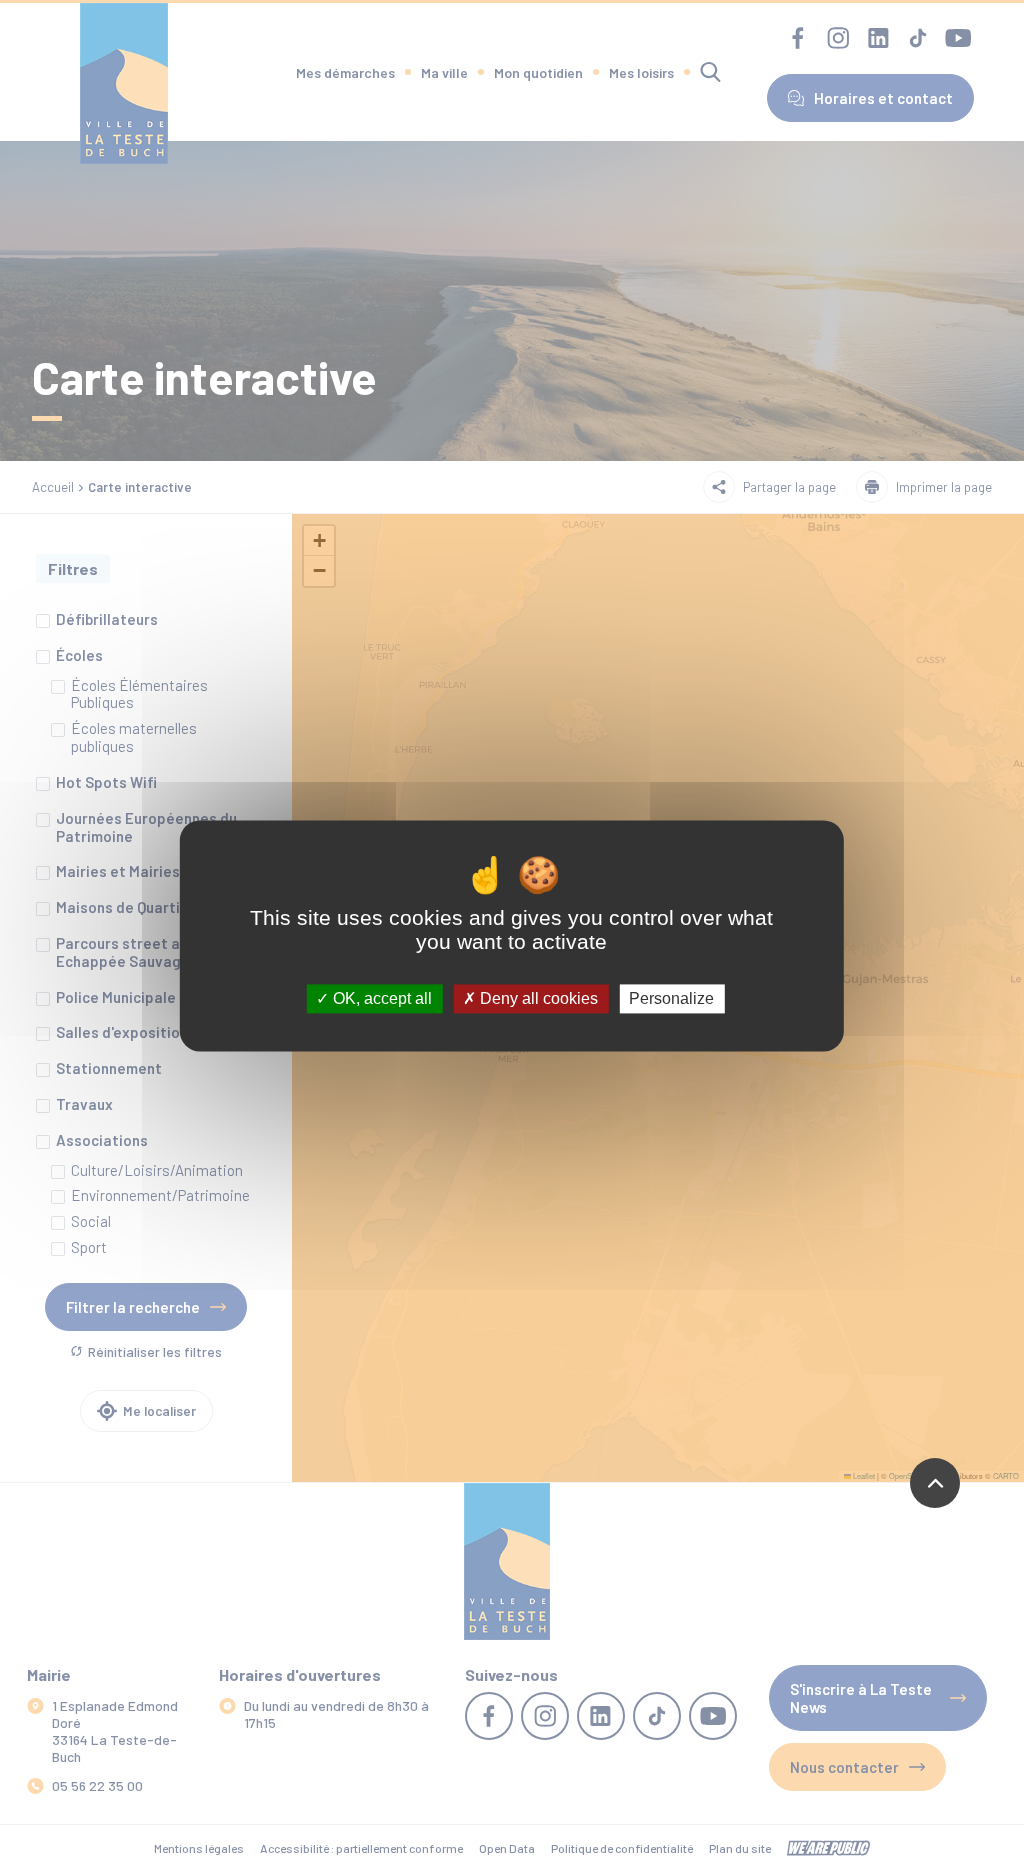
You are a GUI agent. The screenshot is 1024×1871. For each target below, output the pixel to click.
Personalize (671, 998)
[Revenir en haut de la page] (935, 1483)
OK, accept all (380, 998)
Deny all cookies (537, 998)
